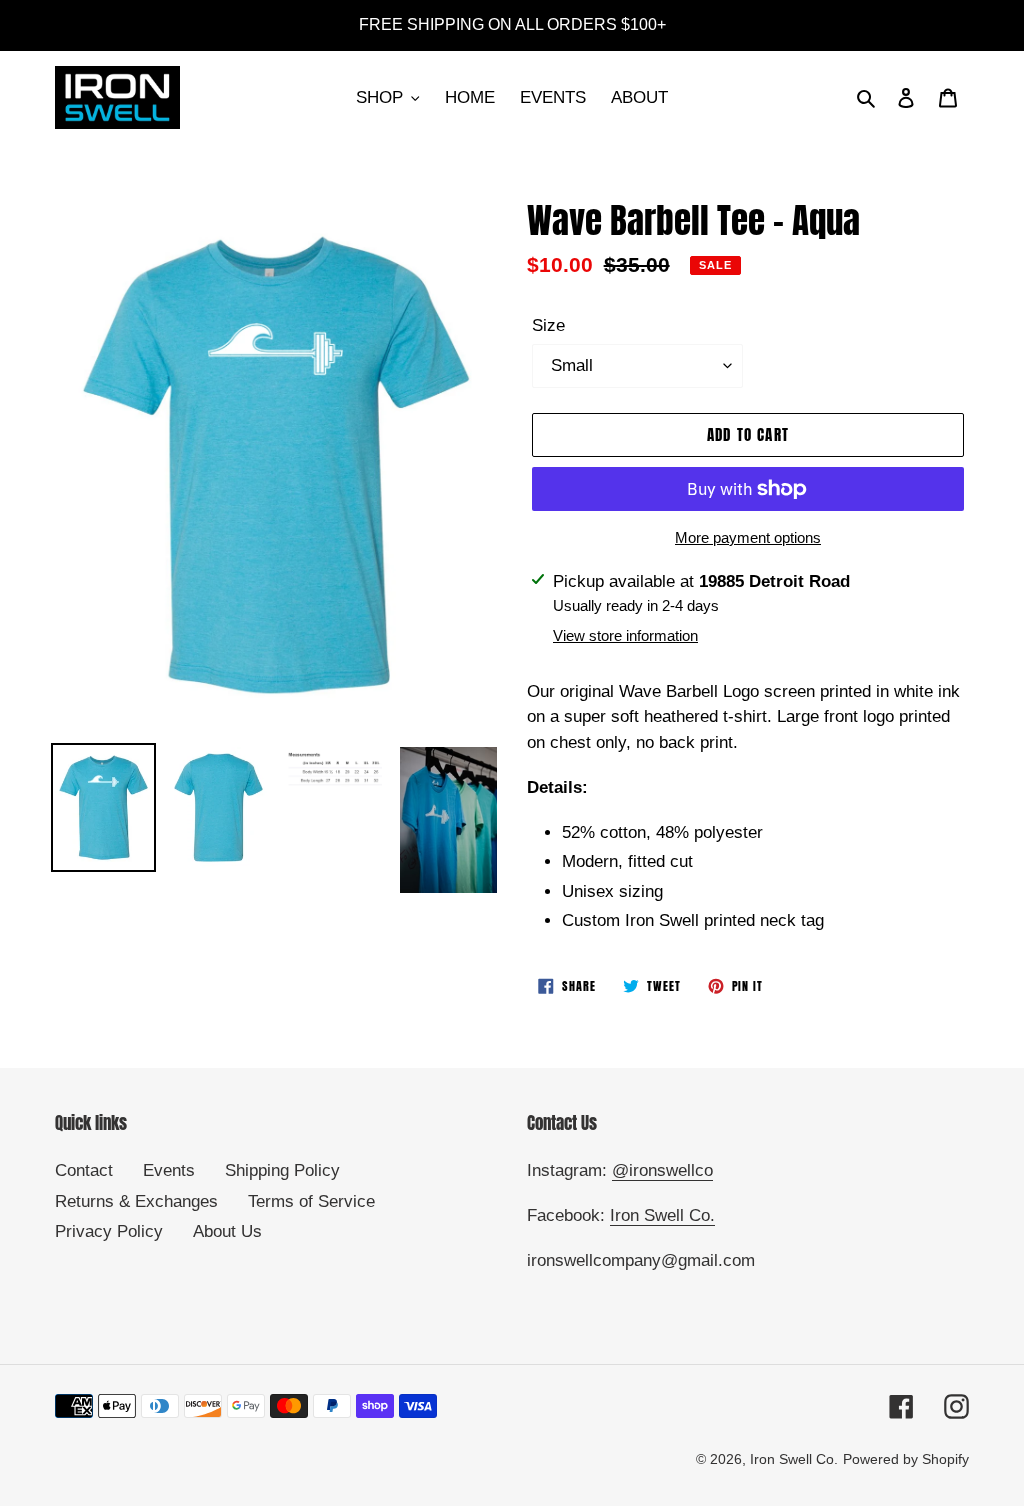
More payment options (748, 537)
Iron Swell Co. (662, 1215)
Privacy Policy (109, 1231)
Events (169, 1170)
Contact (84, 1170)
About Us (227, 1231)
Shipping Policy (282, 1170)
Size (548, 325)
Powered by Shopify (906, 1459)
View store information (625, 635)
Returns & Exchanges (136, 1201)
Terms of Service (311, 1201)
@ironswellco (662, 1170)
